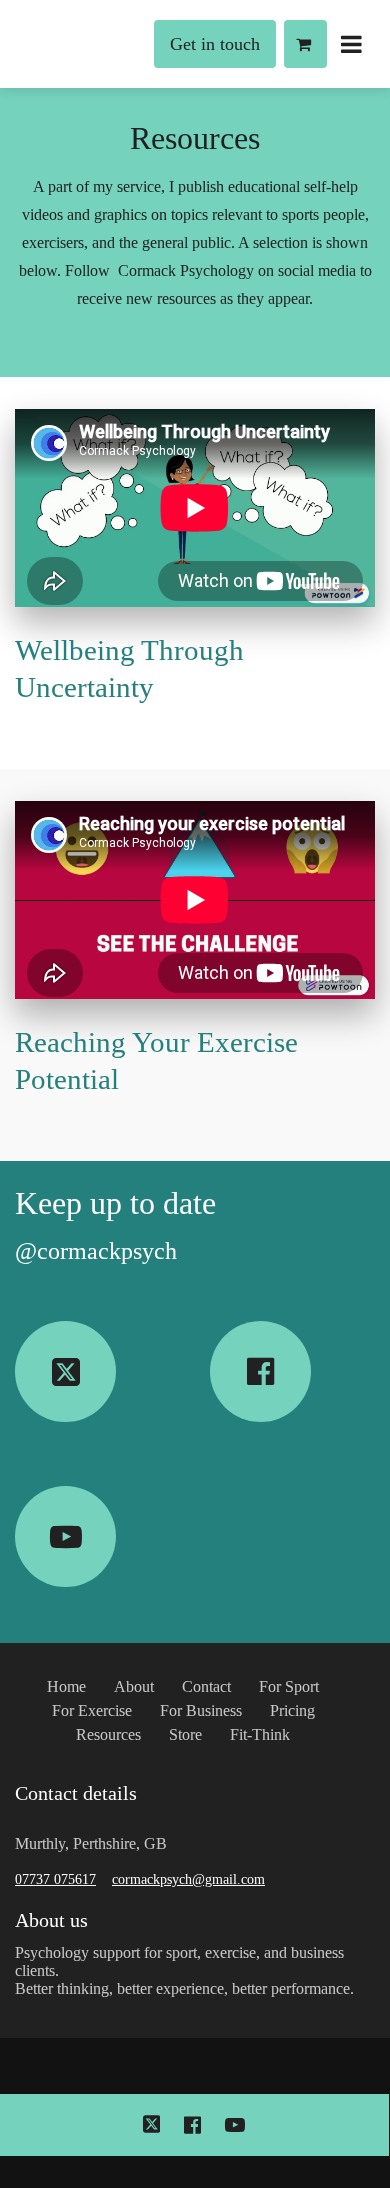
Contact (206, 1686)
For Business (201, 1710)
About (134, 1686)
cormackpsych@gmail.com (188, 1879)
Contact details (76, 1793)
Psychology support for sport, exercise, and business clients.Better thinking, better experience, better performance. (184, 1970)
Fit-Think (260, 1734)
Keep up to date (115, 1203)
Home (66, 1686)
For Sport (289, 1686)
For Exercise (92, 1710)
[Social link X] (65, 1371)
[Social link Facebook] (260, 1371)
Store (185, 1734)
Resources (195, 138)
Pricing (292, 1710)
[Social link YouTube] (65, 1536)
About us (51, 1920)
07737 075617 (55, 1879)
